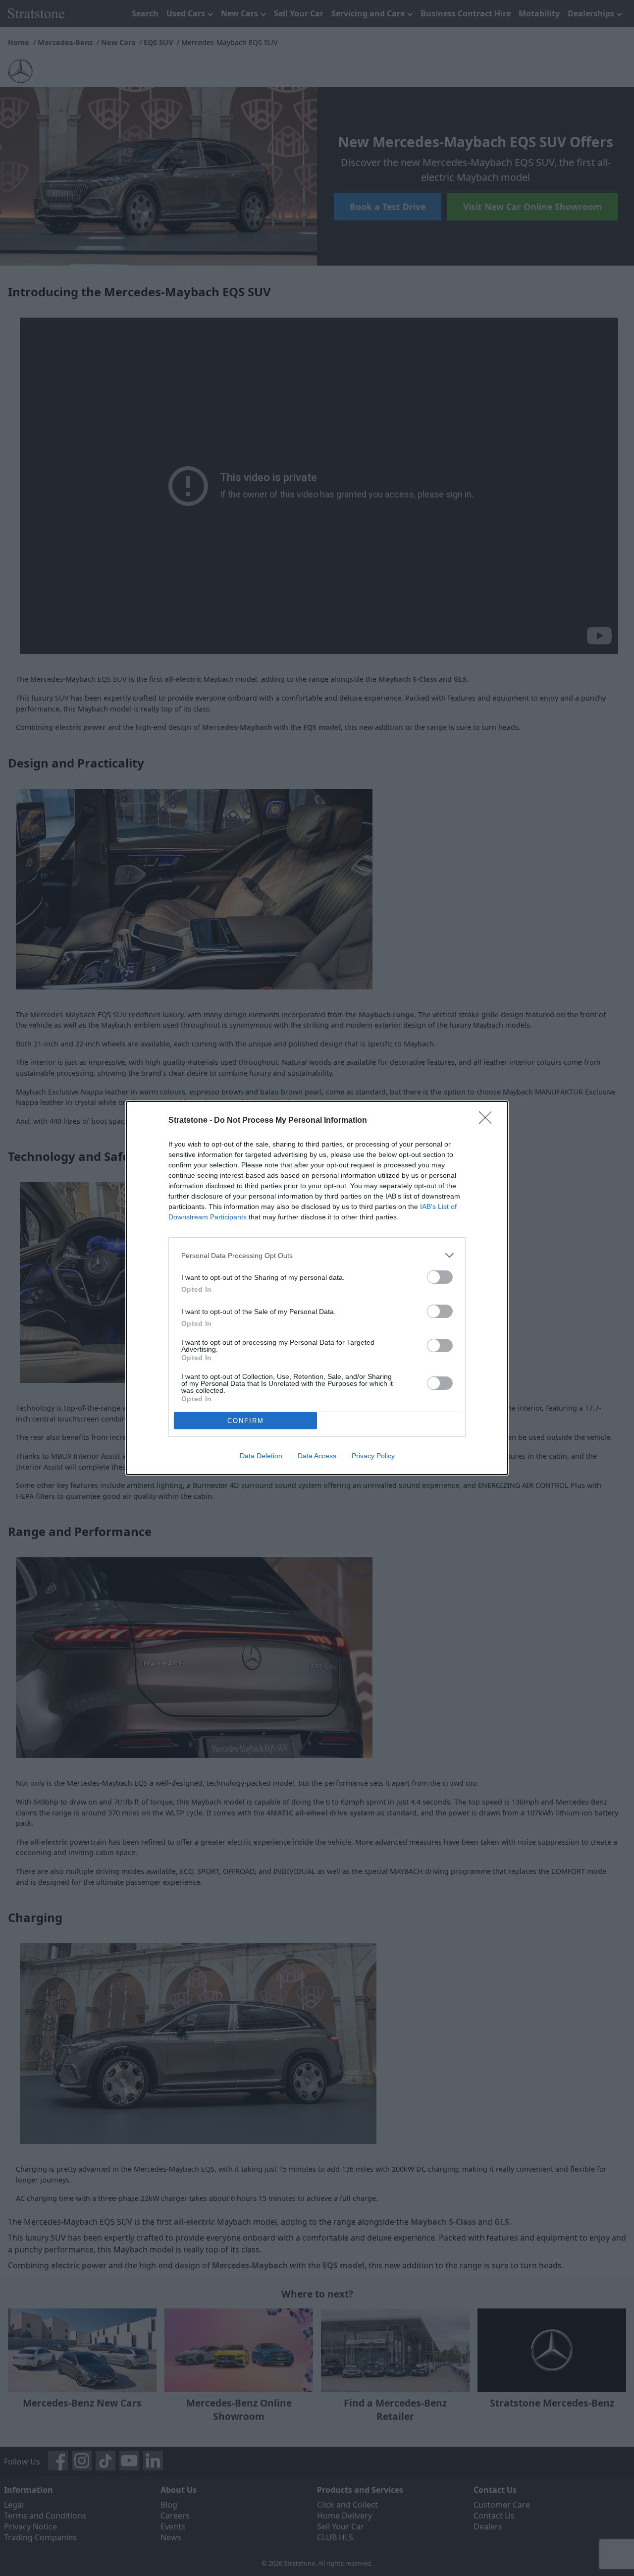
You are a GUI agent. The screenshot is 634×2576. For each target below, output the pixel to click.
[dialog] (317, 1288)
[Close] (488, 1121)
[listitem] (317, 1255)
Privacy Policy (373, 1456)
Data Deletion (261, 1456)
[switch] (440, 1277)
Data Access (317, 1456)
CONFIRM (246, 1421)
